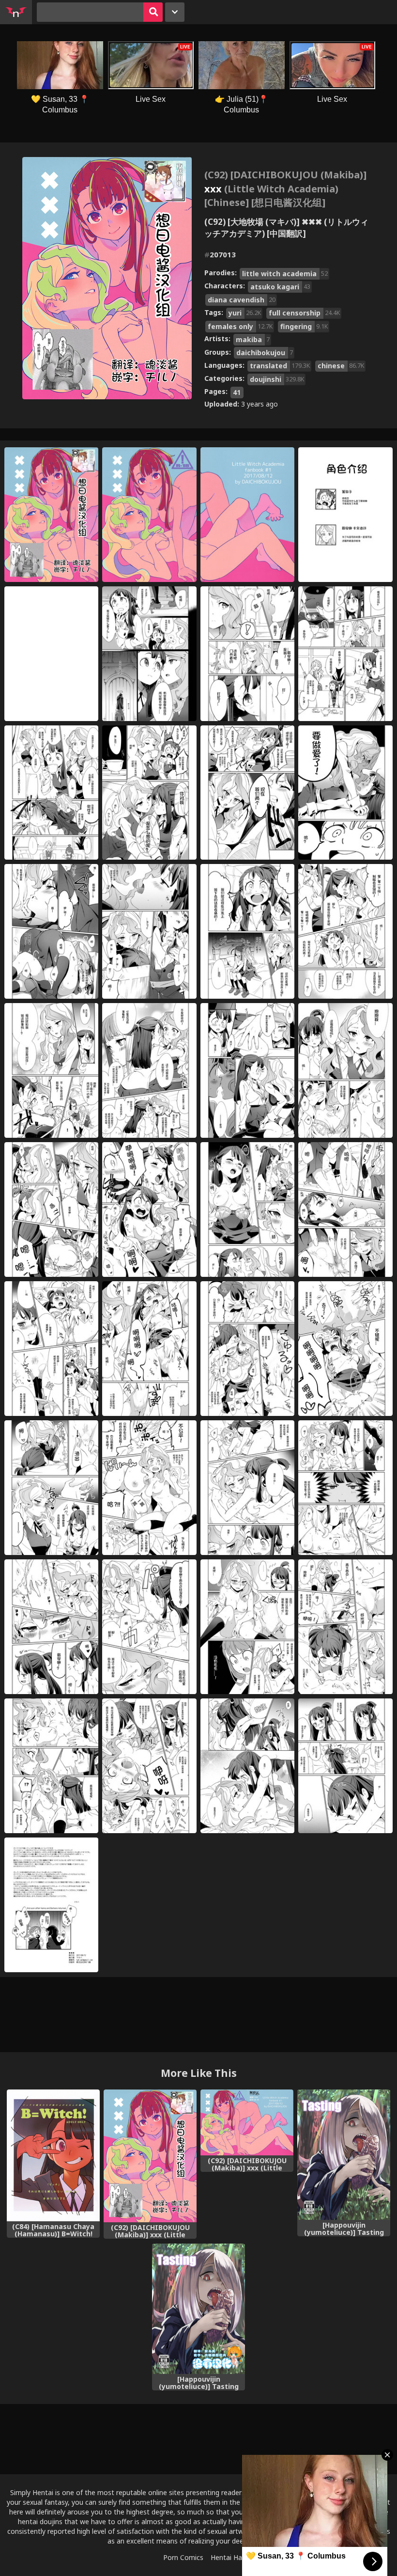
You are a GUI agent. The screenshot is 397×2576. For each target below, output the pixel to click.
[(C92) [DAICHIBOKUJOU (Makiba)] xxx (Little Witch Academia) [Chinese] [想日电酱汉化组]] (150, 2156)
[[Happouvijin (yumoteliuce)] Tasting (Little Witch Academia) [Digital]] (344, 2155)
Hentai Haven (232, 2557)
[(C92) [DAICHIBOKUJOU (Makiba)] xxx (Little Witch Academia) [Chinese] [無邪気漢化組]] (247, 2122)
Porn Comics (183, 2557)
